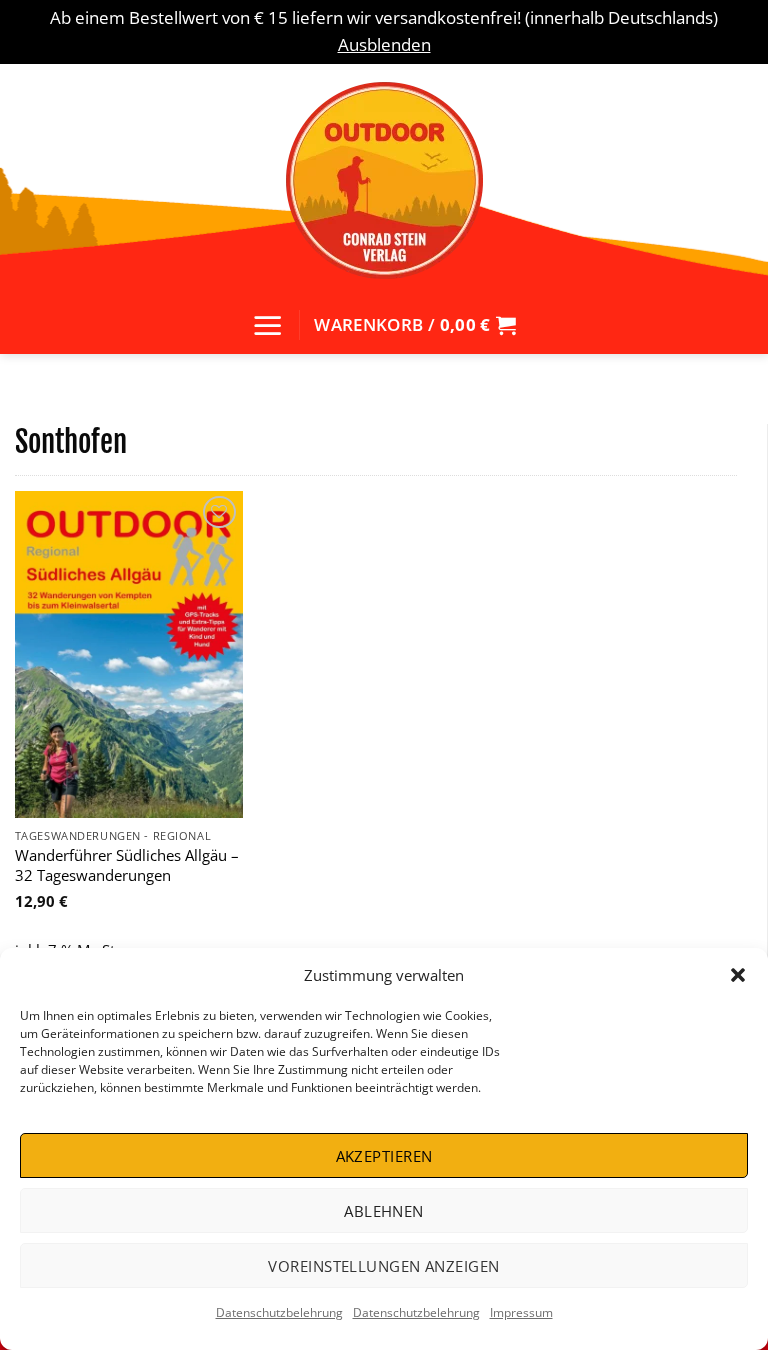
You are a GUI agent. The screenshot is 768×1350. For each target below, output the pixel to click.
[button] (738, 975)
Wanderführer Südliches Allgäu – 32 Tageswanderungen (127, 865)
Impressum (521, 1312)
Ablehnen (384, 1211)
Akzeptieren (384, 1156)
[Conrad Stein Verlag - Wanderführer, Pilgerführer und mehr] (384, 180)
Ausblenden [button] (384, 44)
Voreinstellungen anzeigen (383, 1266)
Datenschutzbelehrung (279, 1312)
